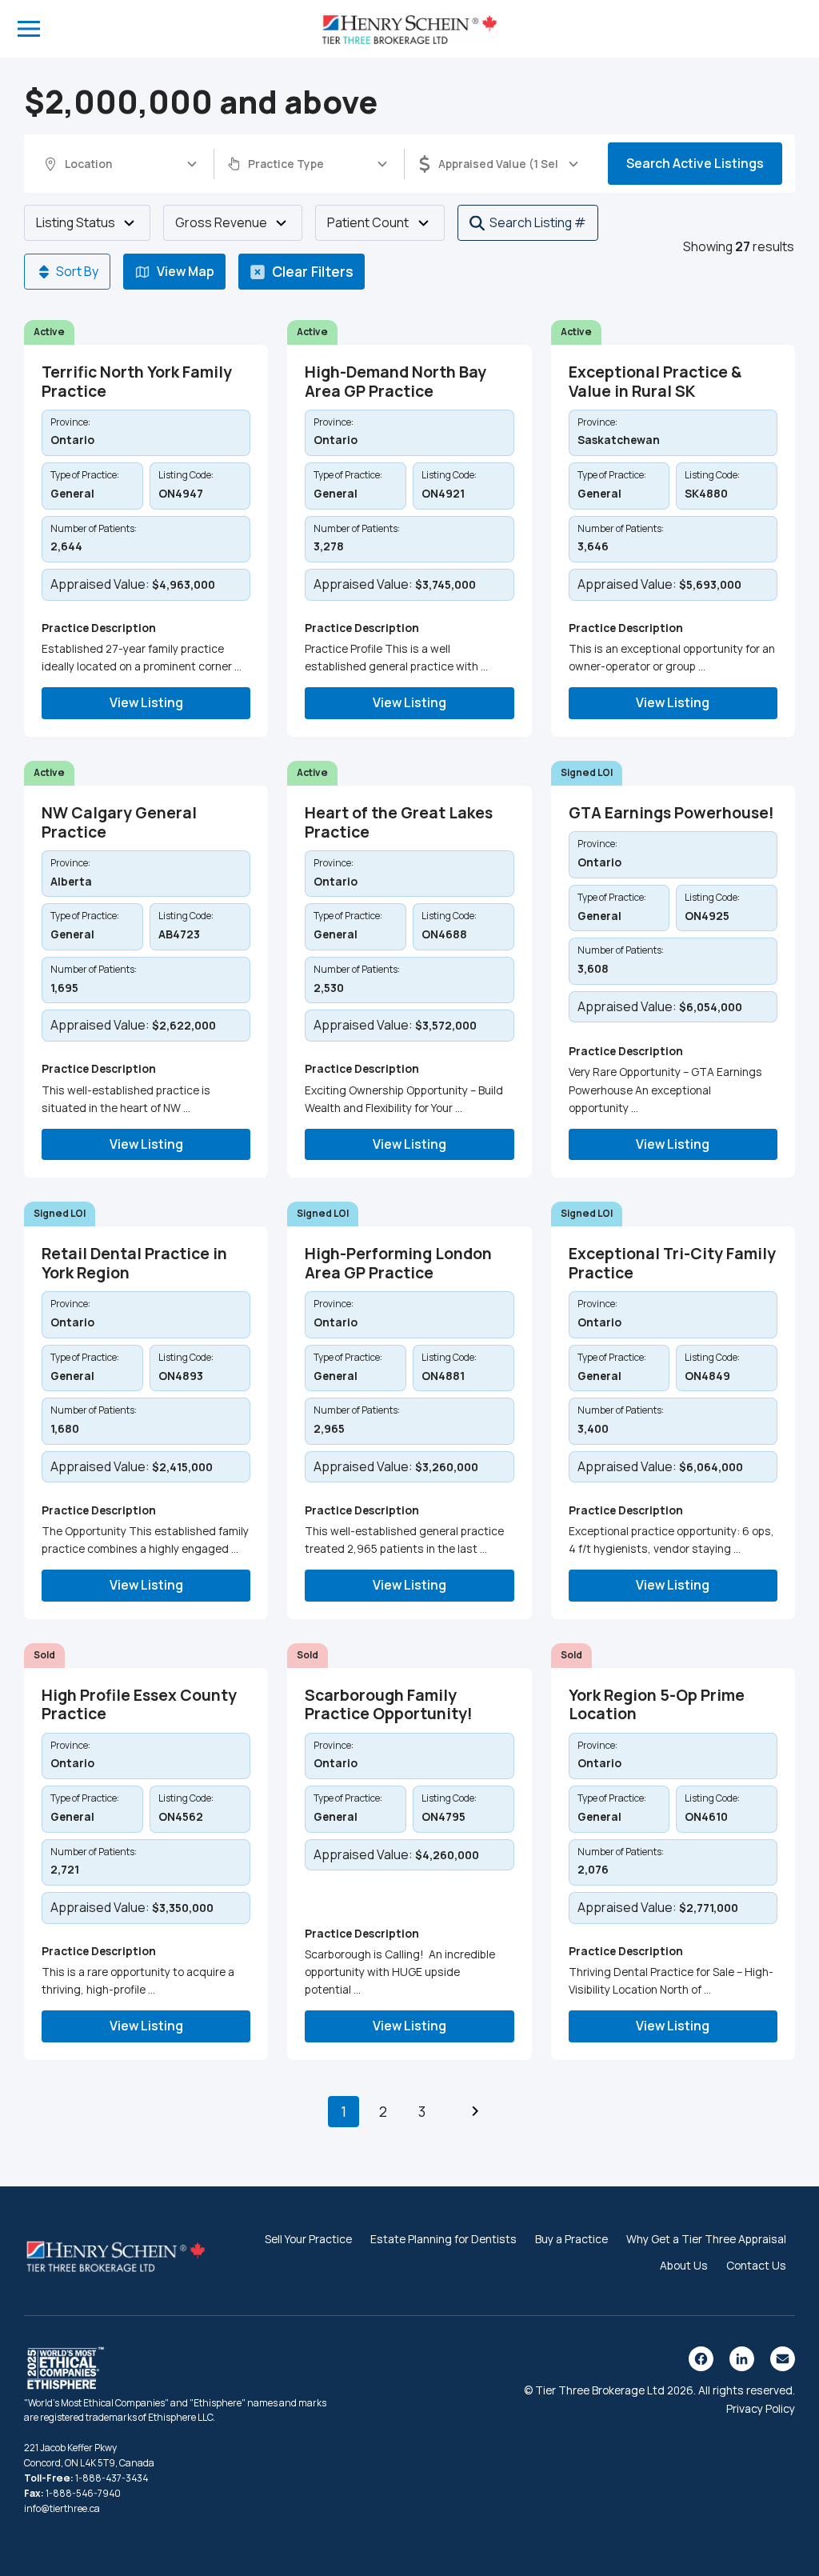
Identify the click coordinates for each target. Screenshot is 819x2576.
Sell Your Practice (308, 2239)
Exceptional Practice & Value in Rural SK (655, 382)
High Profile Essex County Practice (139, 1705)
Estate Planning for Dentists (443, 2239)
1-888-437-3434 (112, 2478)
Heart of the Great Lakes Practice (399, 822)
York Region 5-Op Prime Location (657, 1705)
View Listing (146, 702)
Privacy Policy (761, 2408)
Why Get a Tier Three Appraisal (706, 2239)
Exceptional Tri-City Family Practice (672, 1263)
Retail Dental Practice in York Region (134, 1263)
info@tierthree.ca (62, 2508)
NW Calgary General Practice (119, 822)
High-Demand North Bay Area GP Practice (396, 382)
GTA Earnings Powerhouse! (671, 813)
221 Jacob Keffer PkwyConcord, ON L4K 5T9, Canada (89, 2455)
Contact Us (756, 2265)
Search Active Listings (695, 163)
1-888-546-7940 (83, 2493)
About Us (684, 2265)
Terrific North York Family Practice (137, 382)
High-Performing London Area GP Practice (398, 1263)
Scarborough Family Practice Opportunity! (389, 1705)
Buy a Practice (571, 2239)
